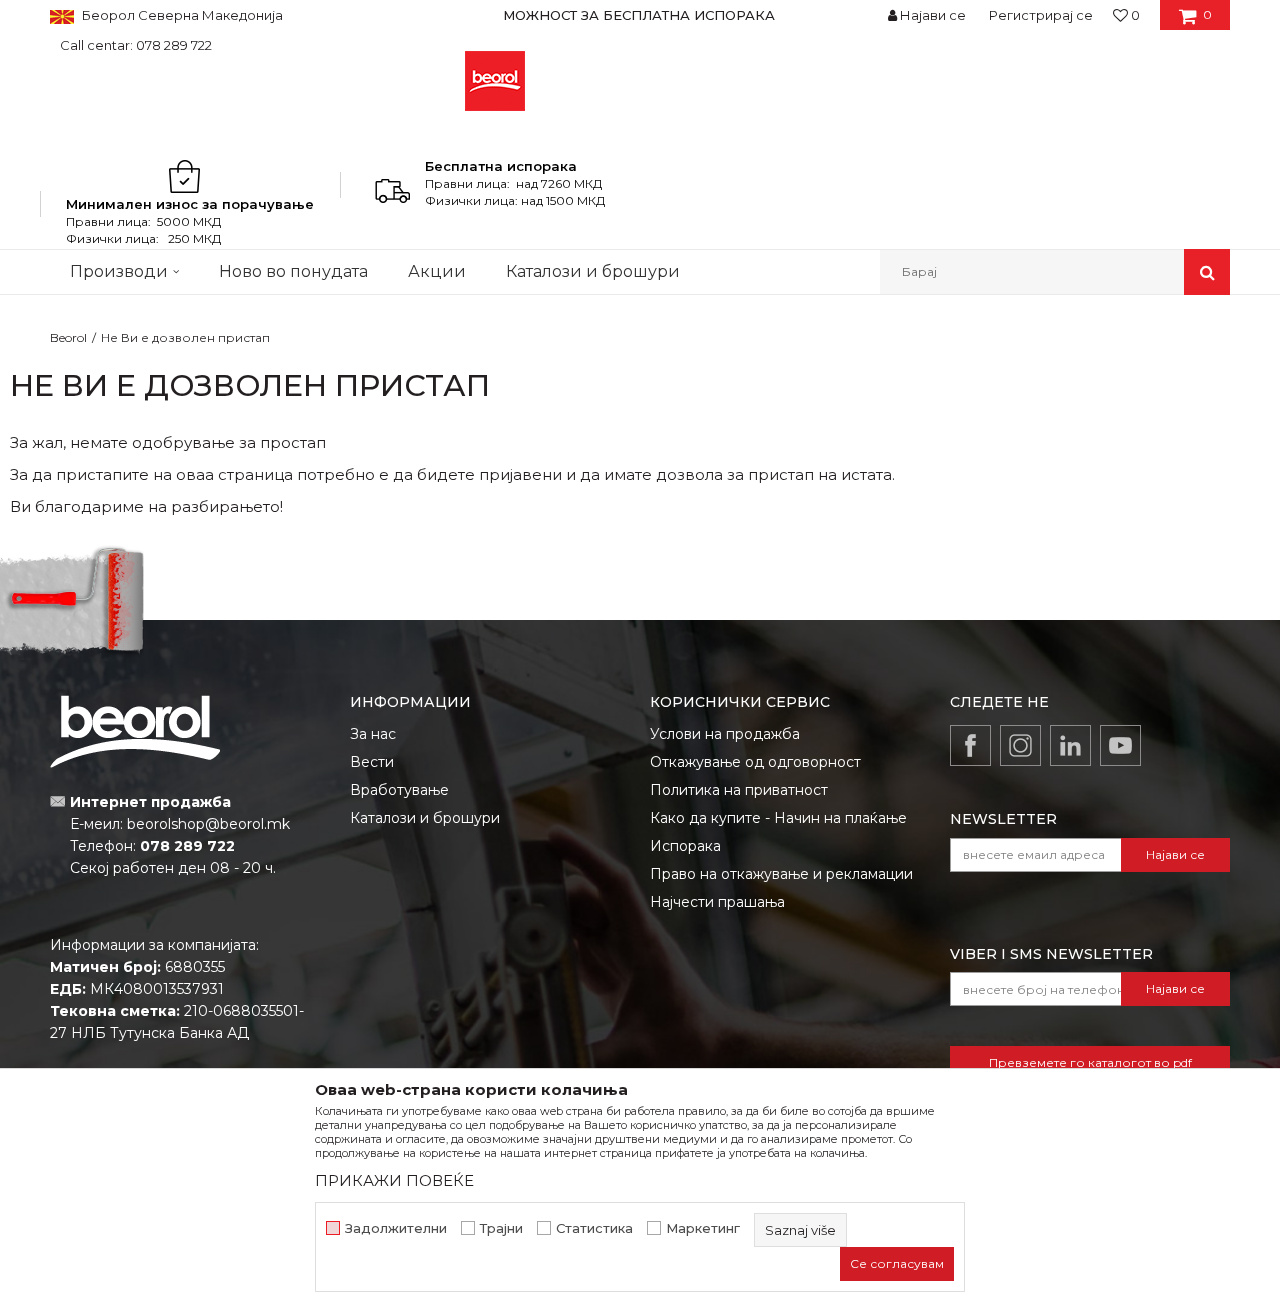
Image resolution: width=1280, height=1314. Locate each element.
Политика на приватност (739, 790)
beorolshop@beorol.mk (208, 824)
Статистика (594, 1228)
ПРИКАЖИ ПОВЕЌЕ (394, 1180)
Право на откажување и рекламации (781, 874)
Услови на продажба (725, 734)
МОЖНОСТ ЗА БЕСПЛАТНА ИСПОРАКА (639, 15)
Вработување (399, 790)
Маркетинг (703, 1228)
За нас (373, 734)
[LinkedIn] (1070, 745)
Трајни (501, 1228)
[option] (640, 15)
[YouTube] (1120, 745)
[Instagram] (1020, 745)
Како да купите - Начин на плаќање (778, 818)
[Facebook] (970, 745)
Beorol (68, 337)
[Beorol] (495, 81)
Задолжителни (396, 1228)
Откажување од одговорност (755, 762)
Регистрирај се (1041, 15)
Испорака (685, 846)
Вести (372, 762)
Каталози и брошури (425, 818)
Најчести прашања (717, 902)
